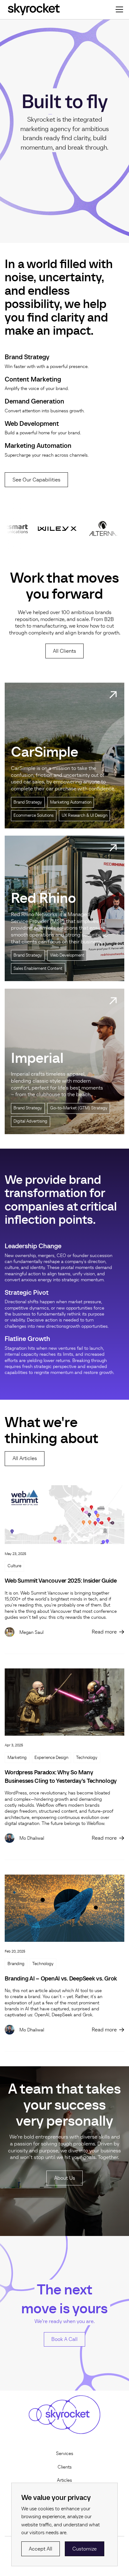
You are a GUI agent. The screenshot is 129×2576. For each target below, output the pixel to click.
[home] (34, 9)
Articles (64, 2480)
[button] (118, 9)
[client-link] (64, 755)
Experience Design (51, 1758)
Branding (16, 1964)
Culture (14, 1566)
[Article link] (64, 1515)
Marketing (17, 1758)
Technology (87, 1758)
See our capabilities (36, 480)
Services (65, 2453)
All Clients (64, 651)
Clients (65, 2467)
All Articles (25, 1458)
